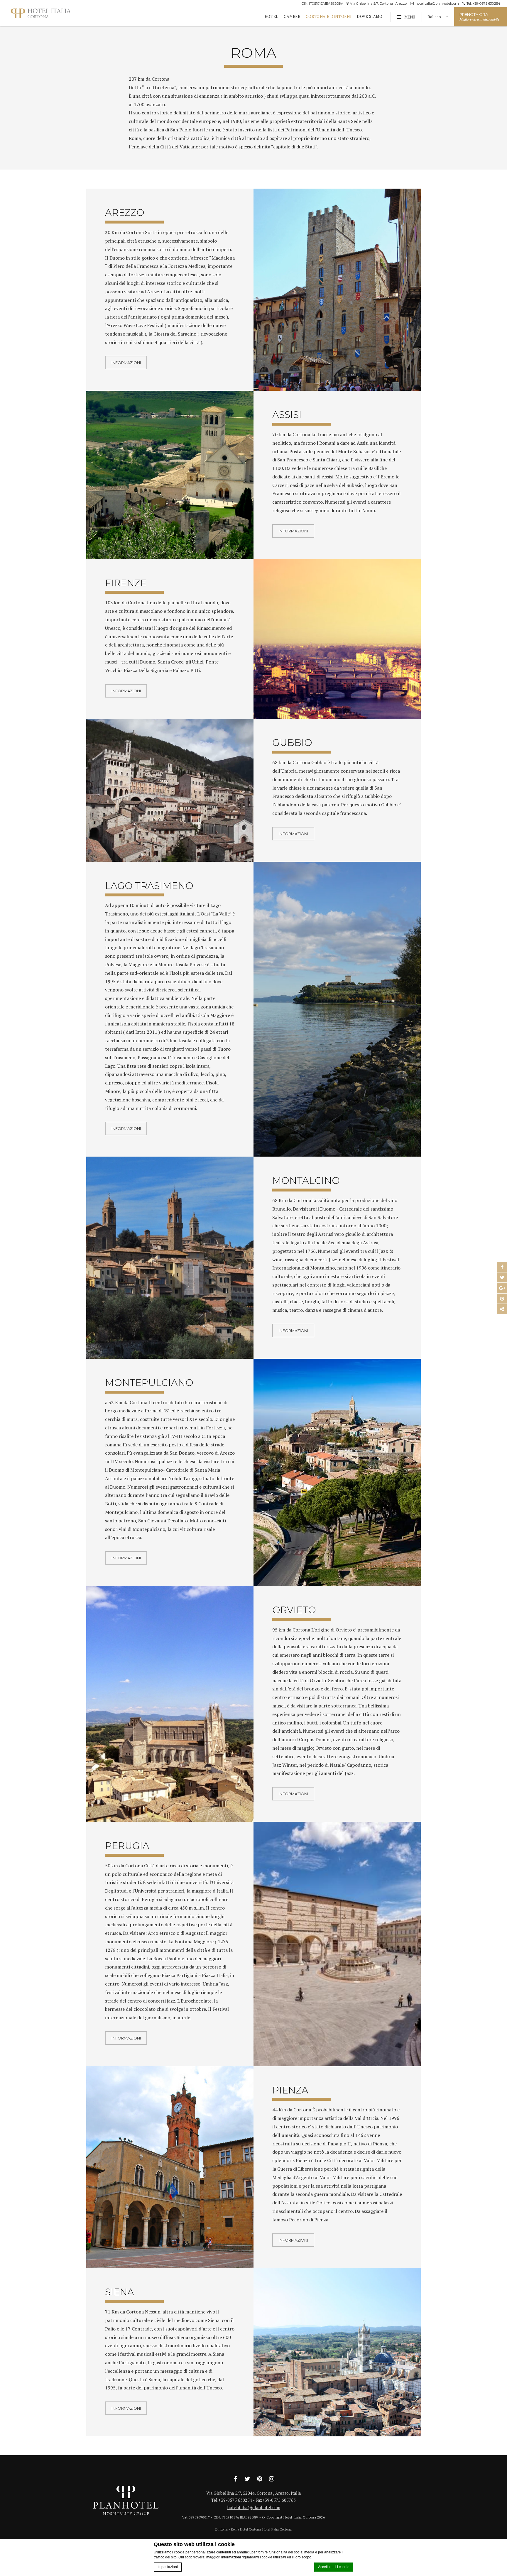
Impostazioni (168, 2567)
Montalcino (306, 1180)
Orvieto (294, 1610)
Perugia (127, 1846)
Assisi (287, 415)
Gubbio (292, 743)
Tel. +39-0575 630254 (483, 4)
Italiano (435, 17)
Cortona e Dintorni (329, 17)
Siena (120, 2292)
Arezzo (125, 213)
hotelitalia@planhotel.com (437, 4)
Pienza (290, 2090)
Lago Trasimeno (149, 886)
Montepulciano (149, 1383)
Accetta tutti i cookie (334, 2567)
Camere (292, 17)
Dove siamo (370, 17)
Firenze (126, 583)
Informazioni (126, 363)
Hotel (272, 17)
